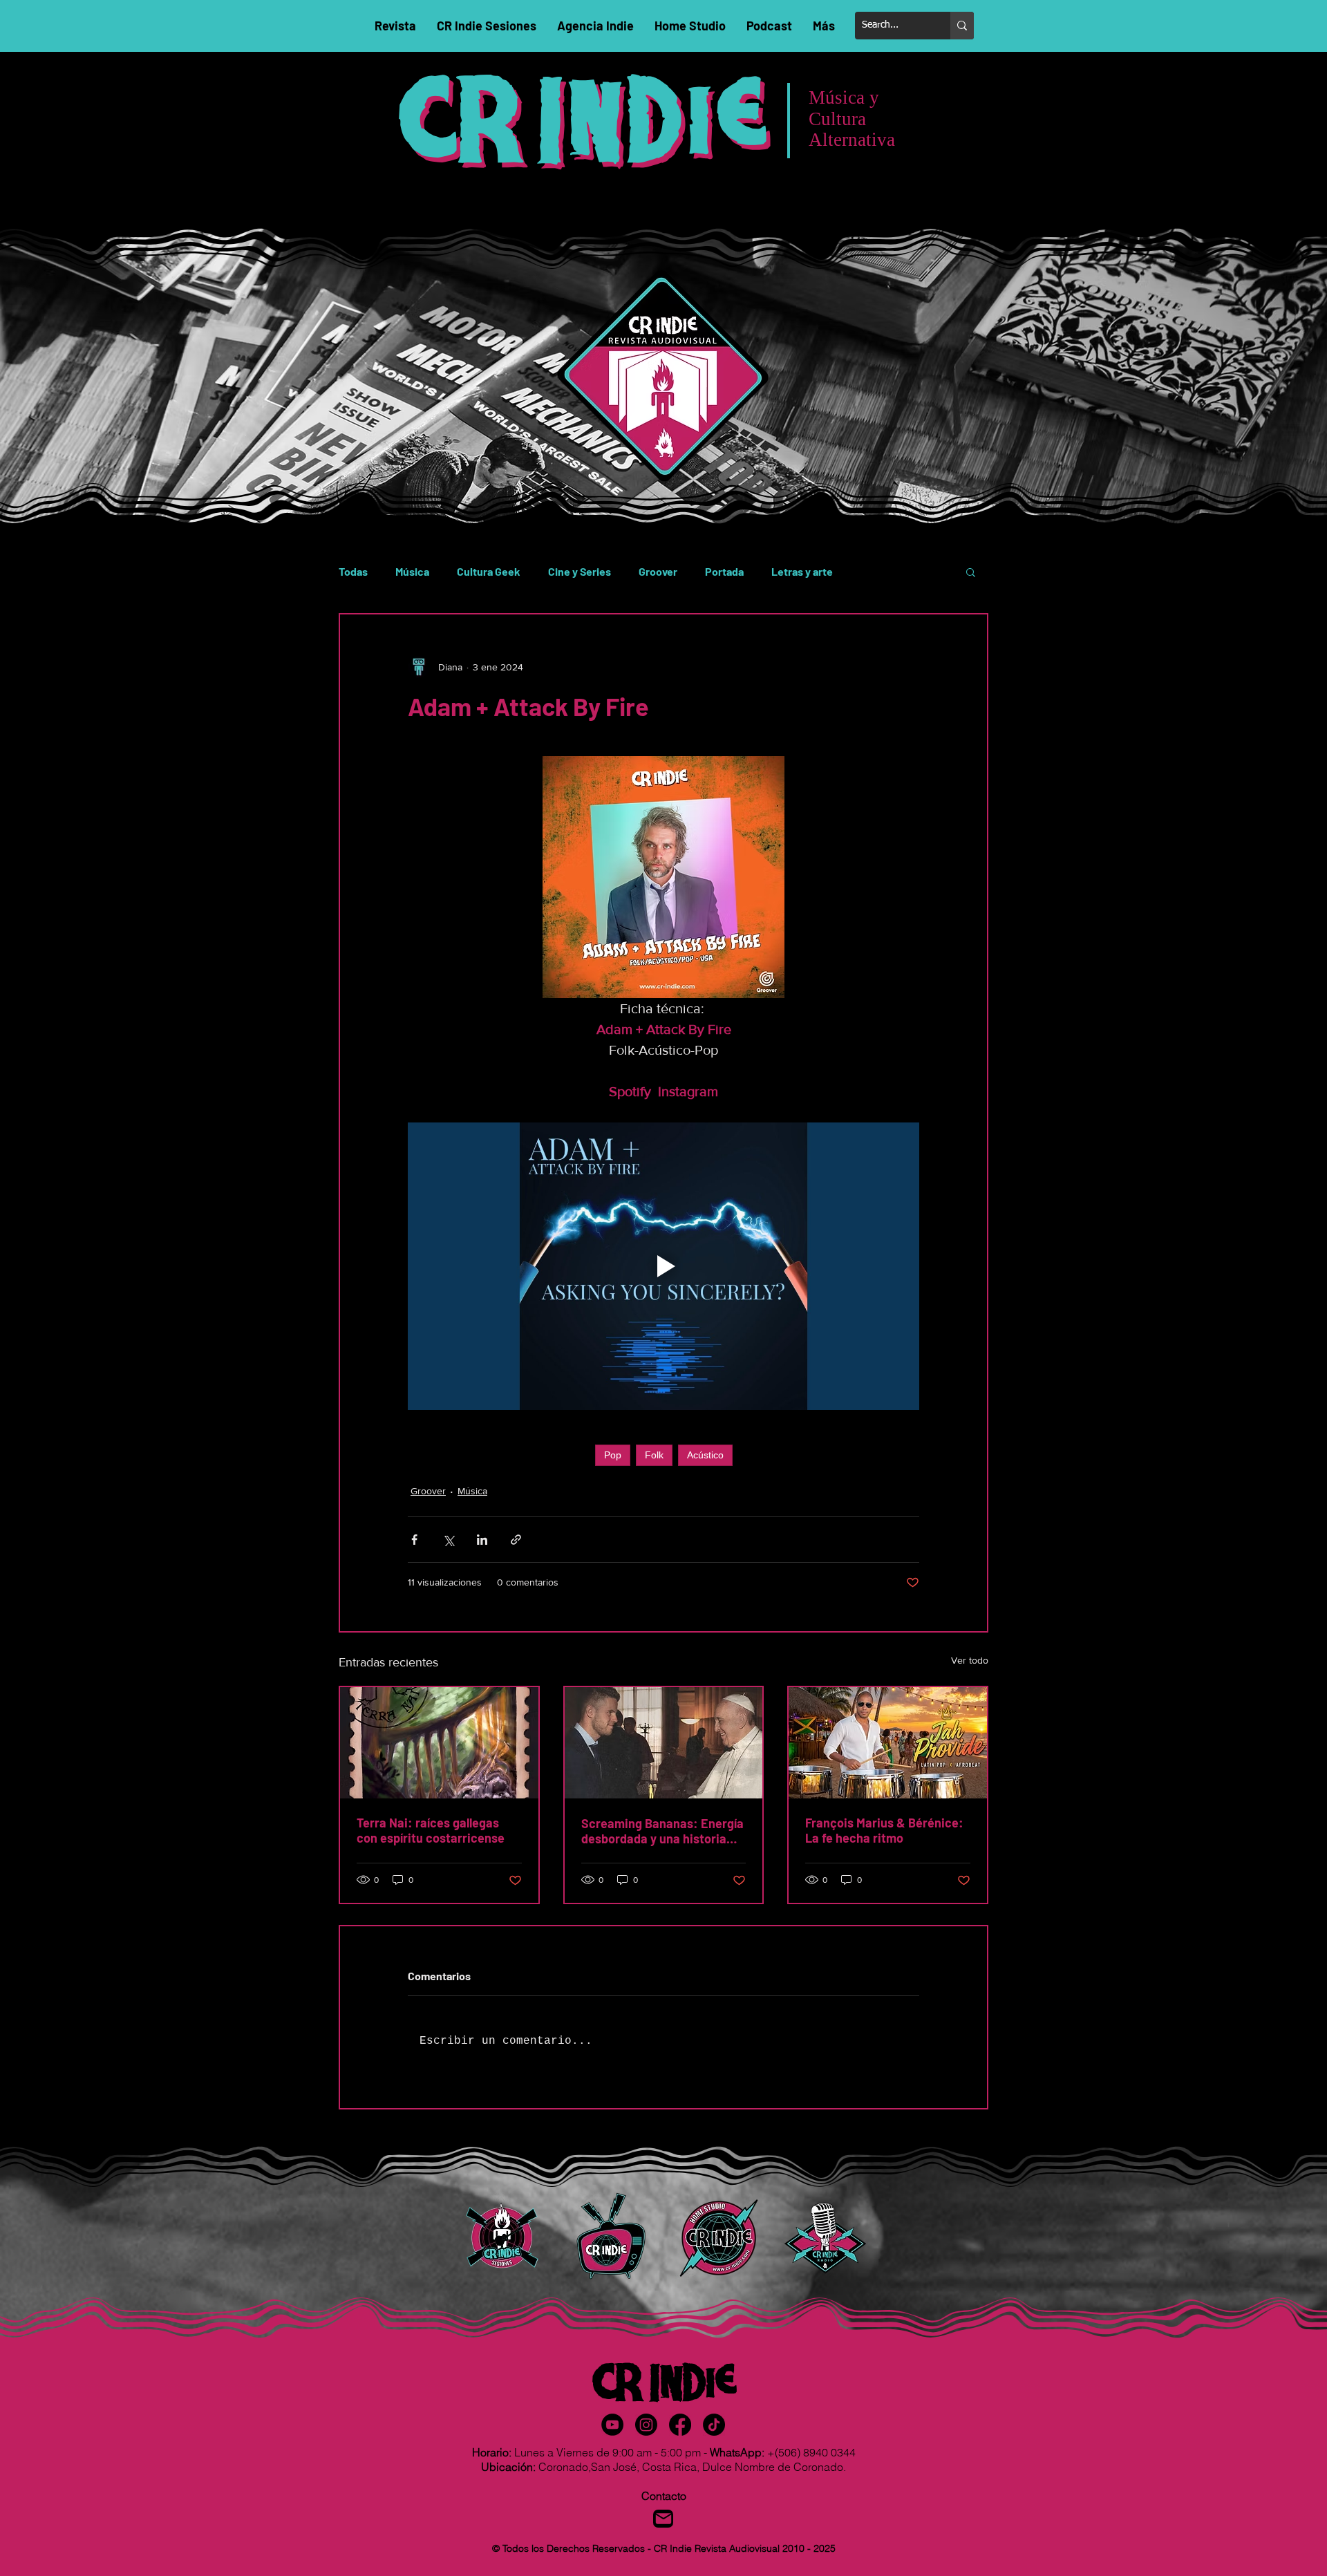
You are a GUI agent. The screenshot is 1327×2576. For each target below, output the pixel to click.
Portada (724, 571)
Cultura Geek (489, 571)
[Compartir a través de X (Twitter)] (448, 1540)
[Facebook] (680, 2425)
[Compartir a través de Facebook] (414, 1540)
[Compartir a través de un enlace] (516, 1540)
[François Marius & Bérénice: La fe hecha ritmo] (888, 1743)
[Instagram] (646, 2425)
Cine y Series (580, 571)
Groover (658, 571)
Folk (654, 1455)
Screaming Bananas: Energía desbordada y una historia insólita (662, 1831)
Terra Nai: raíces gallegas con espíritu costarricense (431, 1830)
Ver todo (970, 1660)
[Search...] (962, 26)
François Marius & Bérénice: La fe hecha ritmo (884, 1830)
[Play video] (663, 1266)
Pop (613, 1455)
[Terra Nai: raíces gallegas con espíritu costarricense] (439, 1743)
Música (412, 571)
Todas (353, 571)
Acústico (705, 1455)
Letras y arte (802, 571)
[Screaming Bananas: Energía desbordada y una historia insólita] (664, 1743)
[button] (971, 572)
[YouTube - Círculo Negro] (612, 2425)
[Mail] (663, 2519)
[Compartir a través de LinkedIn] (482, 1540)
